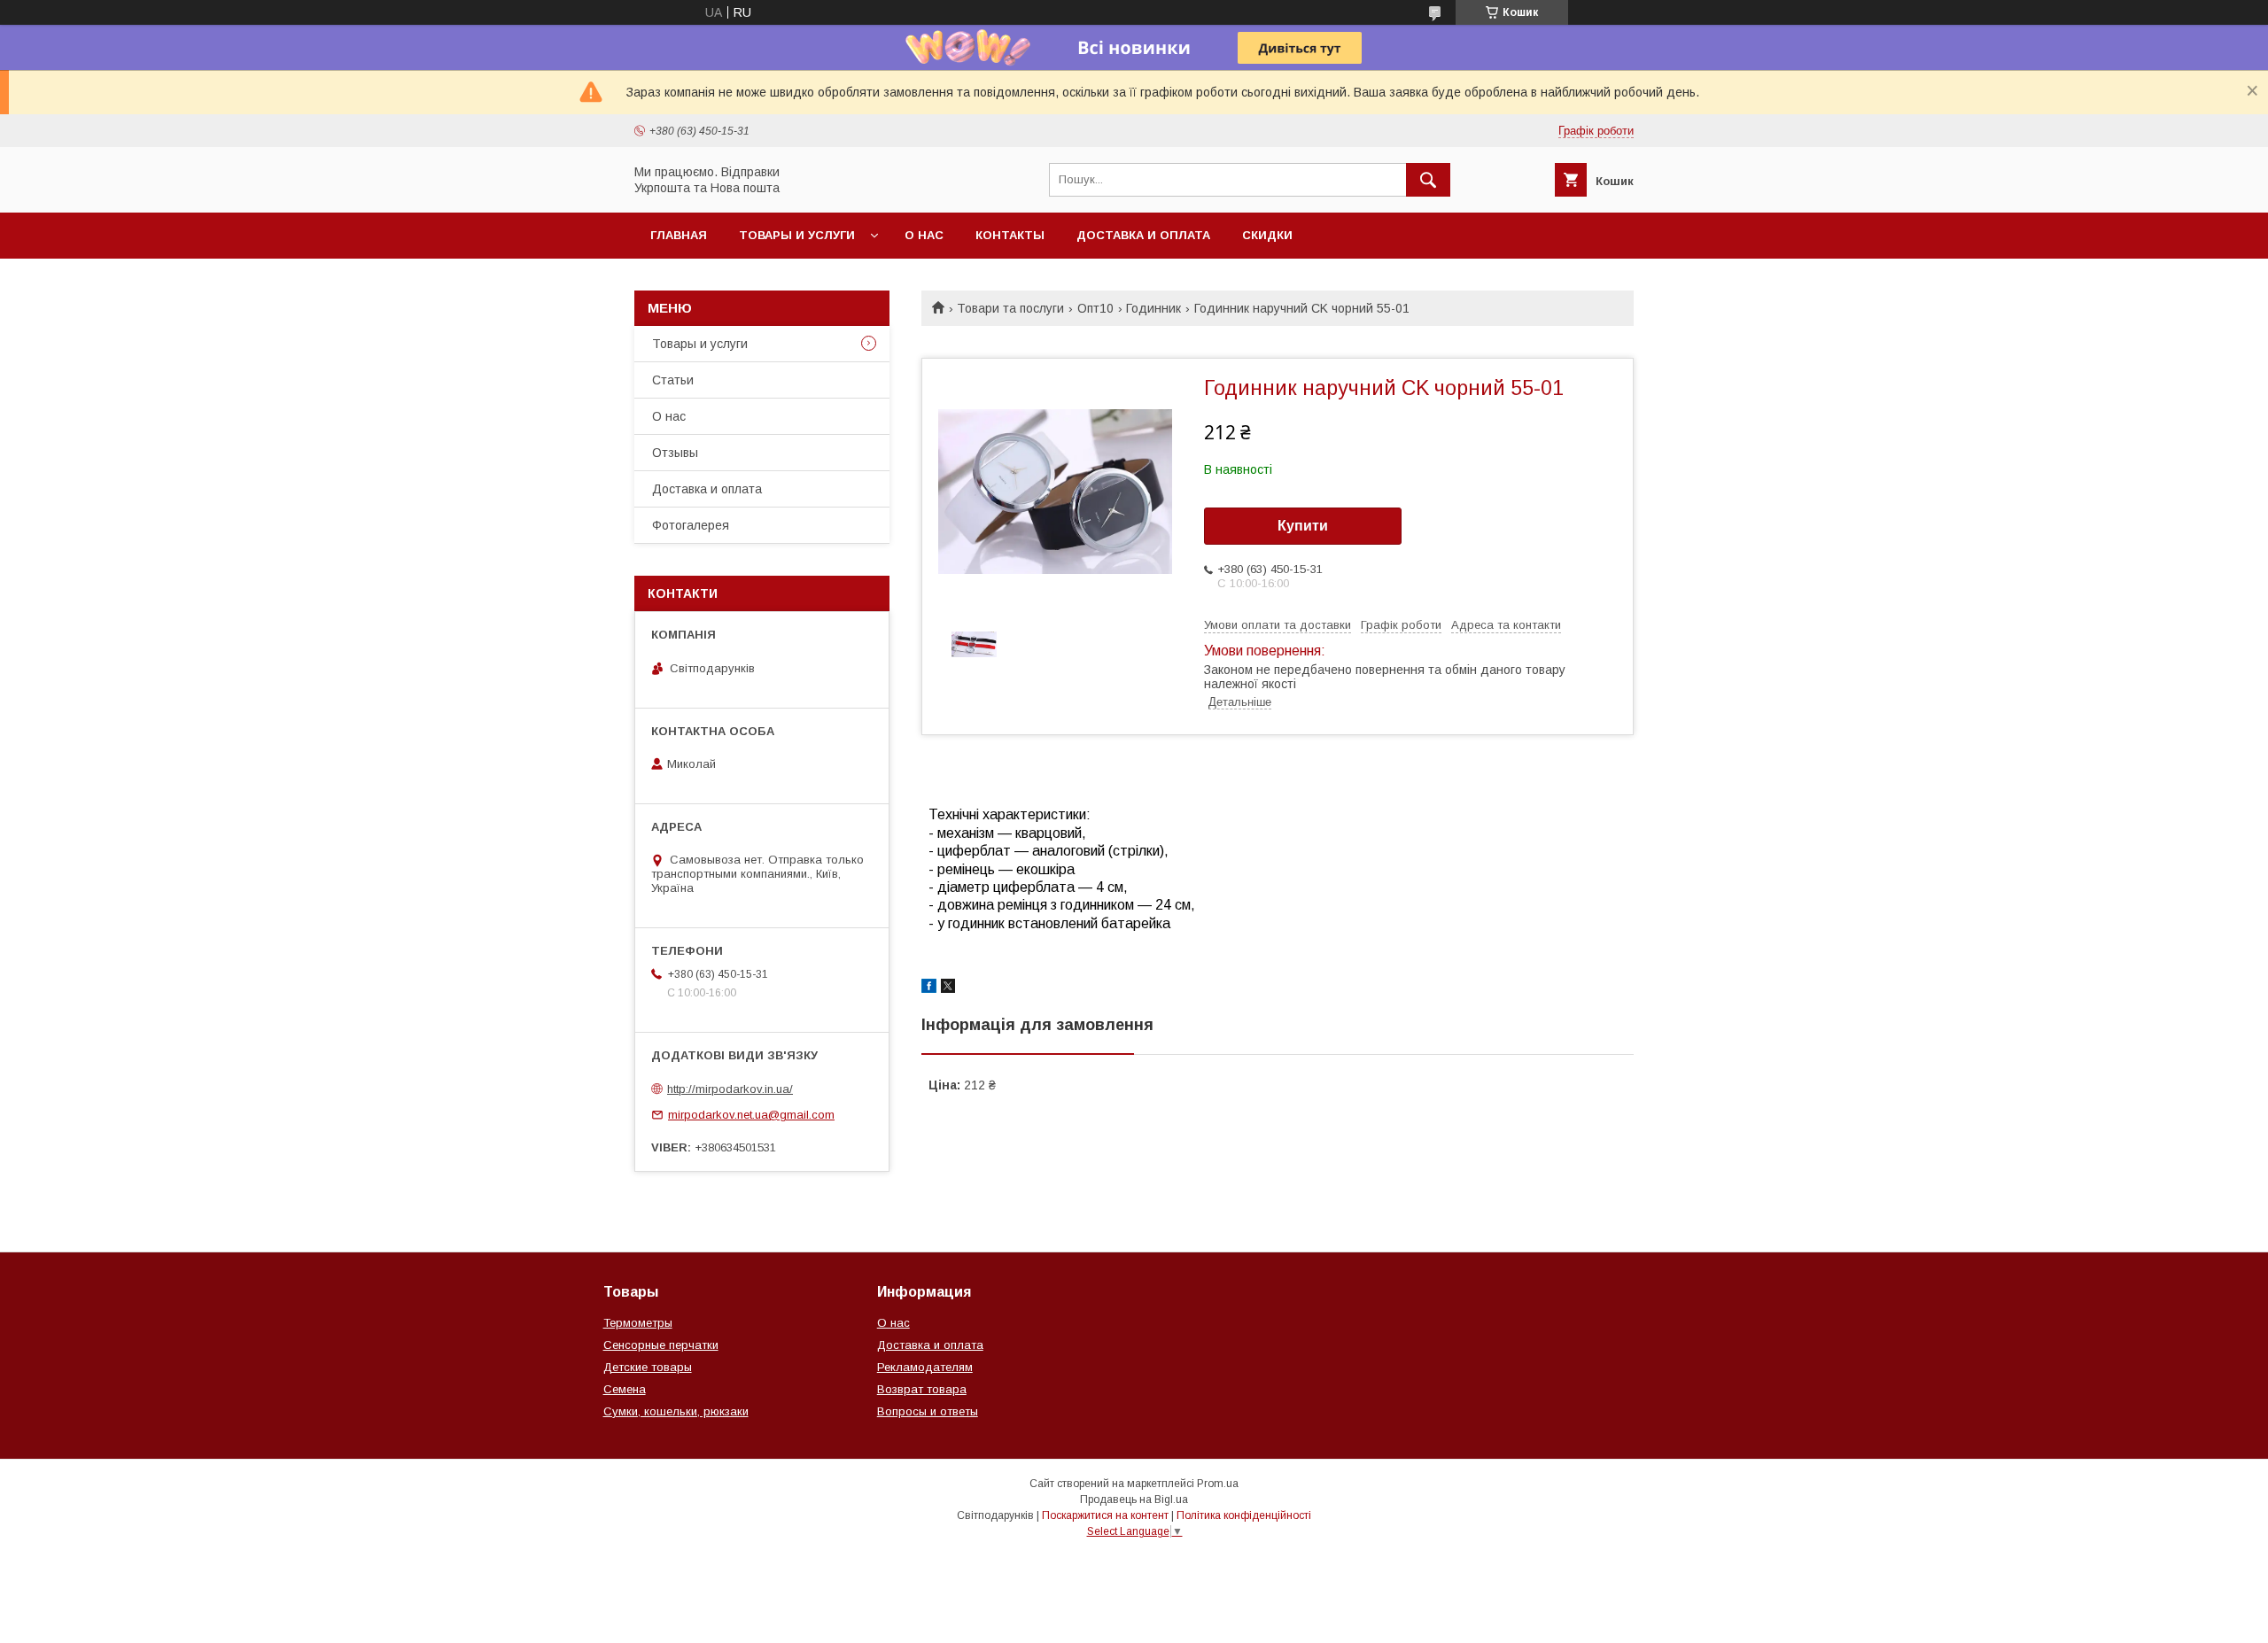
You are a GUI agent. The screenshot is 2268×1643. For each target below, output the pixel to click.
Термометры (638, 1323)
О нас (924, 235)
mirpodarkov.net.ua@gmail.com (751, 1115)
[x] (948, 988)
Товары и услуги (797, 235)
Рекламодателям (925, 1367)
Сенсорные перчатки (661, 1345)
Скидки (1267, 235)
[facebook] (929, 988)
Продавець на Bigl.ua (1134, 1500)
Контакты (1010, 235)
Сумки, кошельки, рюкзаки (676, 1411)
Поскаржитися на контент (1105, 1515)
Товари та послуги (1010, 308)
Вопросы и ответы (928, 1411)
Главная (679, 235)
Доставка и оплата (1143, 235)
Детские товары (648, 1367)
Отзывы (675, 453)
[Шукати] (1428, 180)
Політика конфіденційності (1244, 1515)
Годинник (1153, 308)
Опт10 (1095, 308)
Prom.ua (1218, 1484)
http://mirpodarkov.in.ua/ (730, 1089)
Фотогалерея (691, 525)
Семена (625, 1389)
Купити (1303, 526)
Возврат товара (922, 1389)
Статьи (673, 380)
